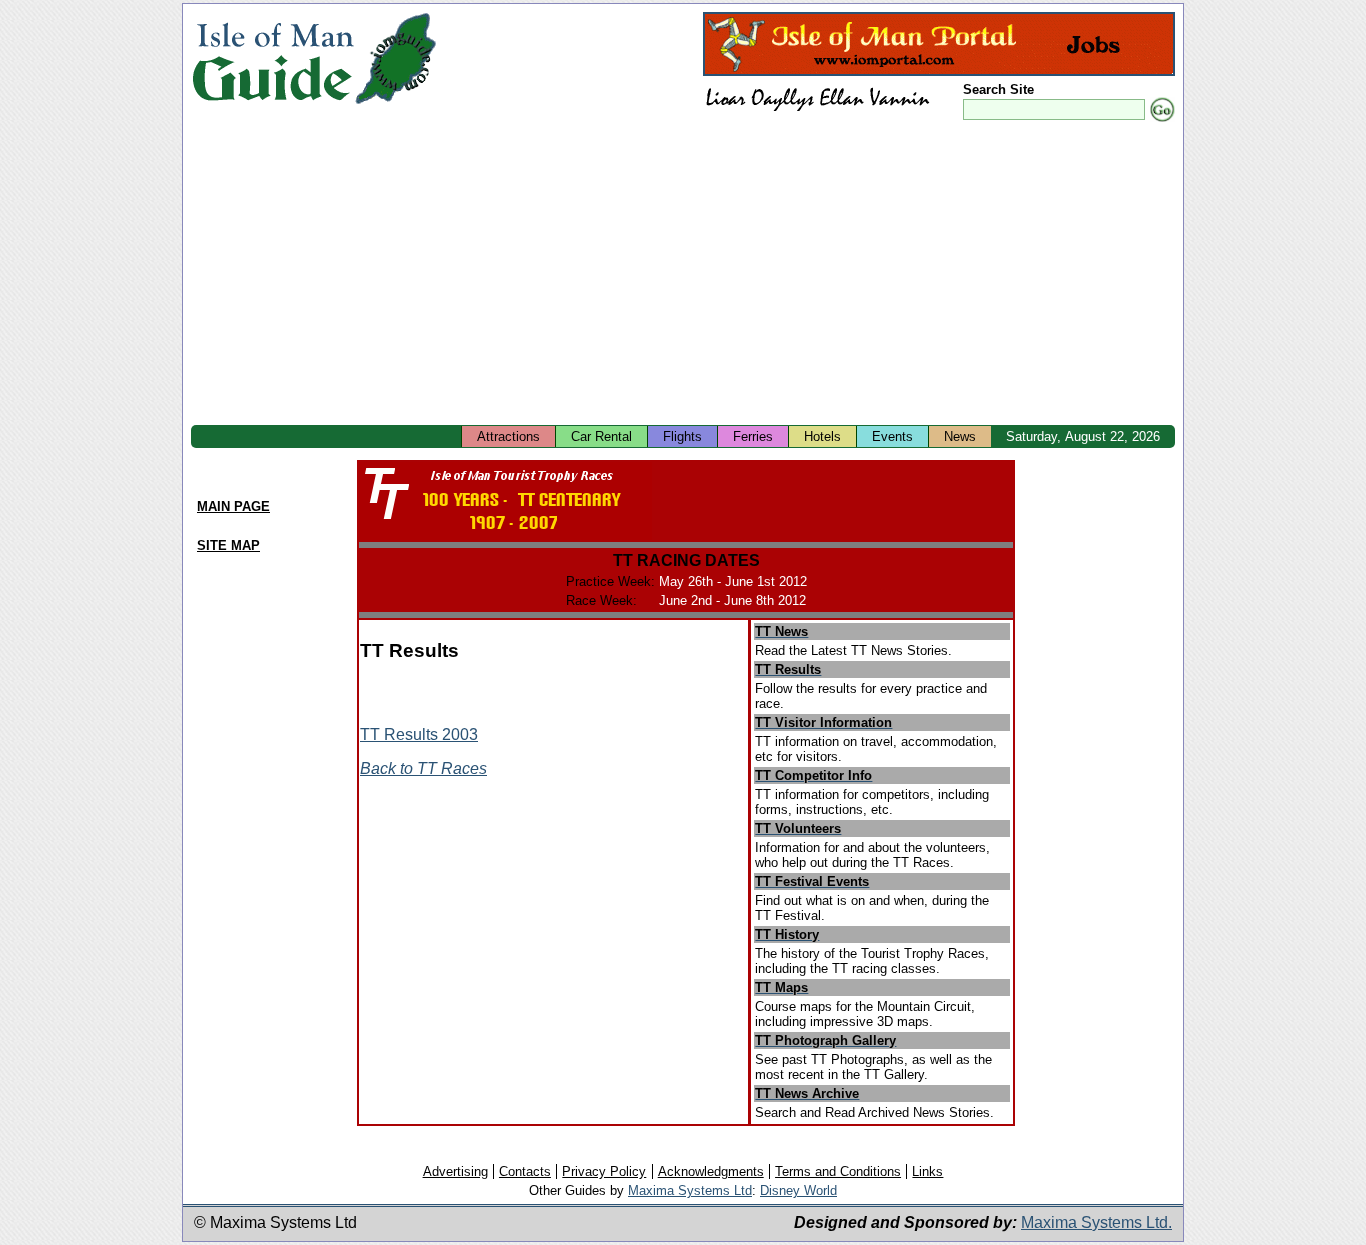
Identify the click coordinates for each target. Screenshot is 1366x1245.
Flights (682, 436)
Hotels (822, 436)
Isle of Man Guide (272, 58)
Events (892, 436)
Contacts (525, 1171)
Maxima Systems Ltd (690, 1190)
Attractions (508, 436)
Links (927, 1171)
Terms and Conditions (838, 1171)
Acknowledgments (711, 1171)
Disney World (798, 1190)
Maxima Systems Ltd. (1096, 1222)
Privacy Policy (604, 1171)
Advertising (455, 1171)
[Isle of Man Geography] (395, 104)
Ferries (753, 436)
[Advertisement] (683, 275)
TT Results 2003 (419, 734)
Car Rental (601, 436)
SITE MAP (228, 545)
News (960, 436)
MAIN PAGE (233, 506)
